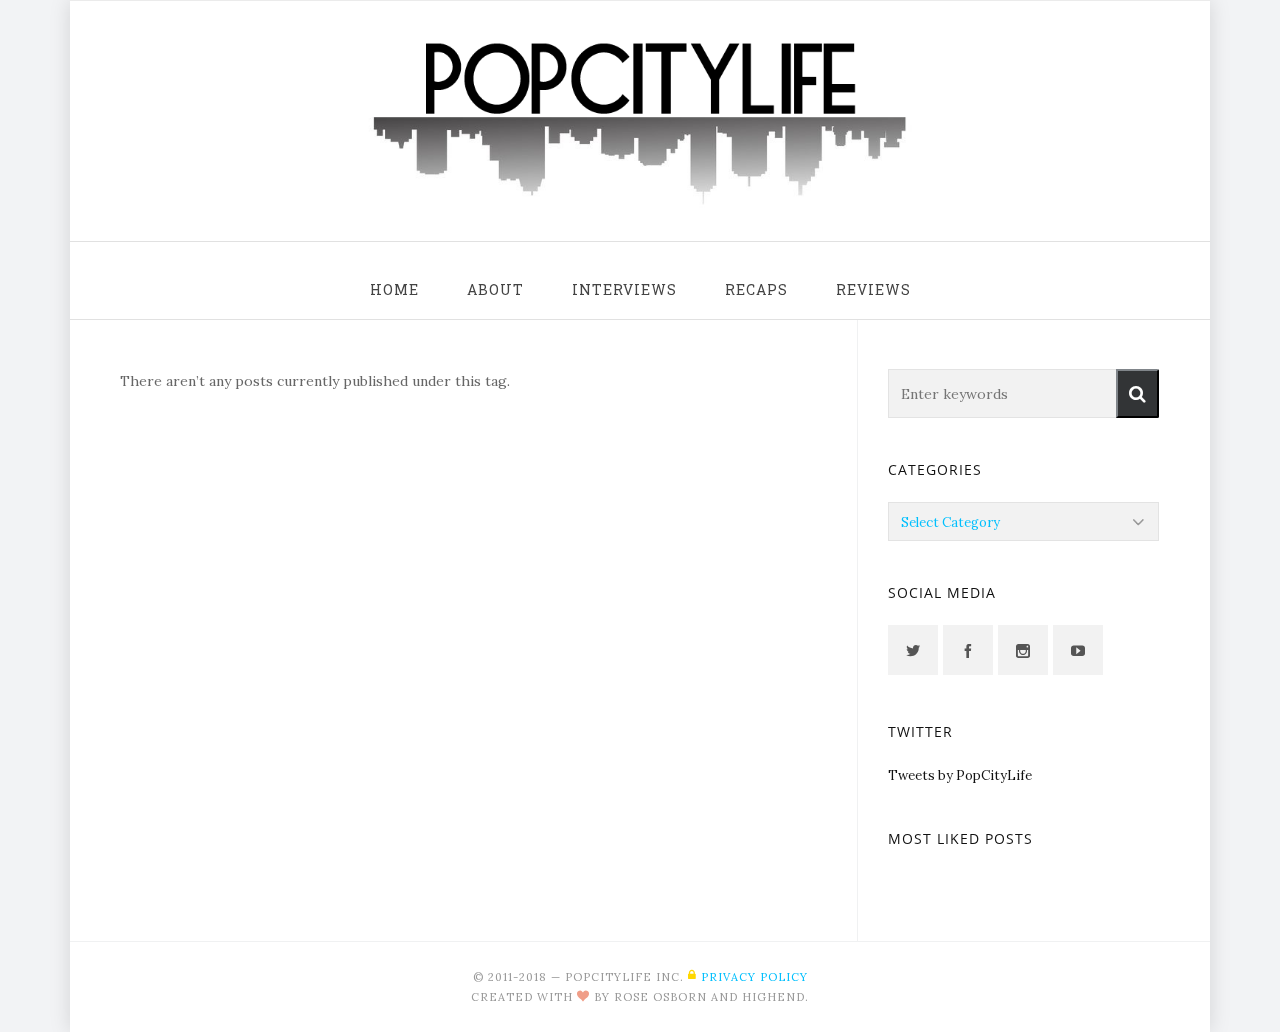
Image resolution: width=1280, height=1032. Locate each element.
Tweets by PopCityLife (960, 775)
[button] (1137, 393)
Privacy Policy (754, 977)
